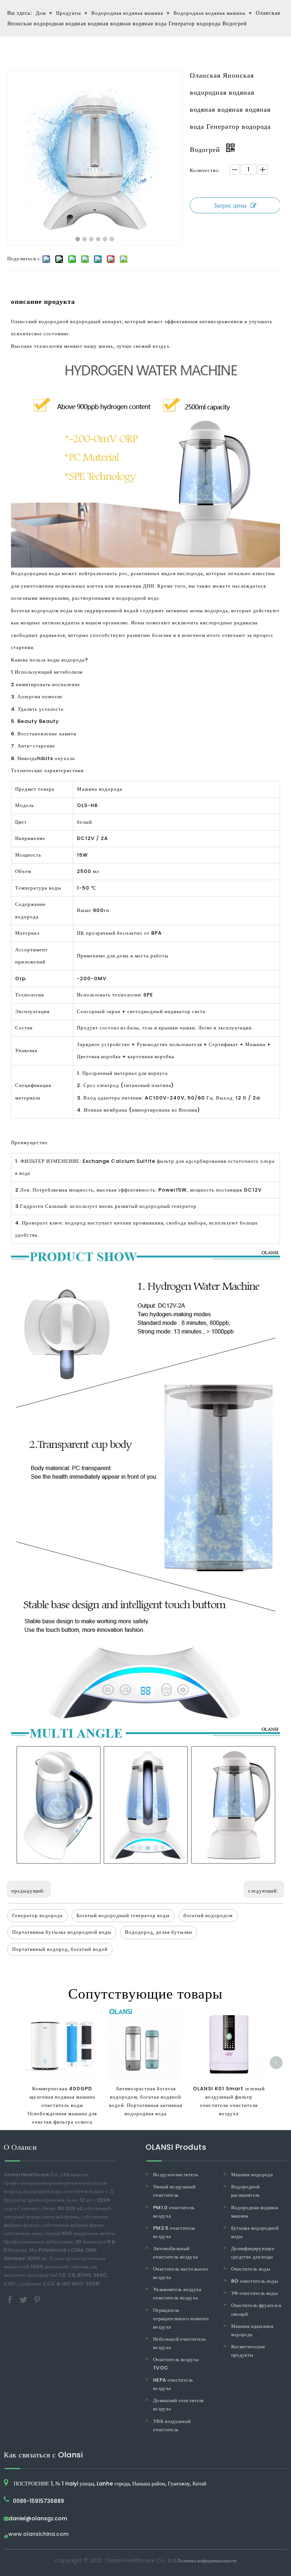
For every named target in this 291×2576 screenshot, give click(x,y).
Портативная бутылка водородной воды (62, 1932)
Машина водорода (252, 2175)
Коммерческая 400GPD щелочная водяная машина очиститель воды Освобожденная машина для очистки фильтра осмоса (62, 2105)
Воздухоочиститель (176, 2175)
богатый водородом (208, 1915)
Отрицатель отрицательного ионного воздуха (181, 2319)
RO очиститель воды (255, 2281)
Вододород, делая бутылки (159, 1932)
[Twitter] (24, 2299)
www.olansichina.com (38, 2535)
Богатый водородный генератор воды (123, 1915)
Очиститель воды (251, 2269)
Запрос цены (230, 206)
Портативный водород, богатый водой (60, 1949)
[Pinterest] (37, 2299)
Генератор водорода (38, 1915)
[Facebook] (11, 2299)
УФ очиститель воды (254, 2293)
